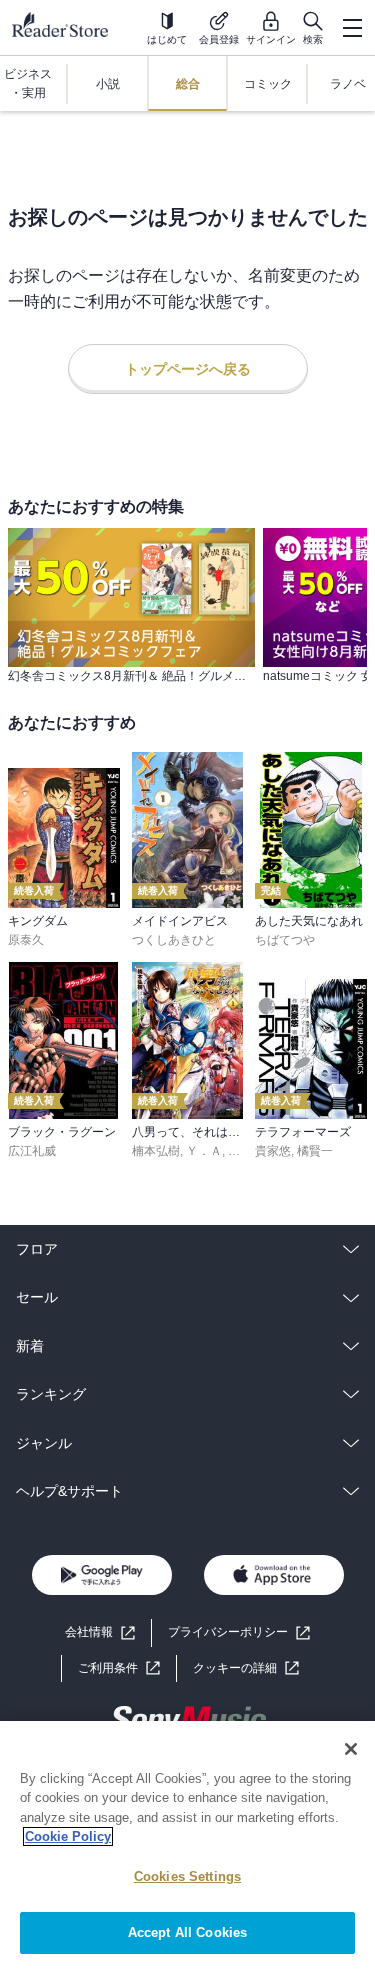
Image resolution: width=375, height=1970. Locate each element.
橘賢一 (315, 1151)
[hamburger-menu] (352, 28)
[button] (246, 1668)
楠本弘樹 (156, 1151)
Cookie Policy (68, 1836)
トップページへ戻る (188, 369)
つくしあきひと (174, 940)
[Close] (351, 1749)
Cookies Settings (187, 1876)
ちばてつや (285, 940)
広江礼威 (32, 1151)
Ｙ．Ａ (204, 1151)
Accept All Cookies (187, 1932)
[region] (187, 1845)
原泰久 (26, 940)
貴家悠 (273, 1151)
